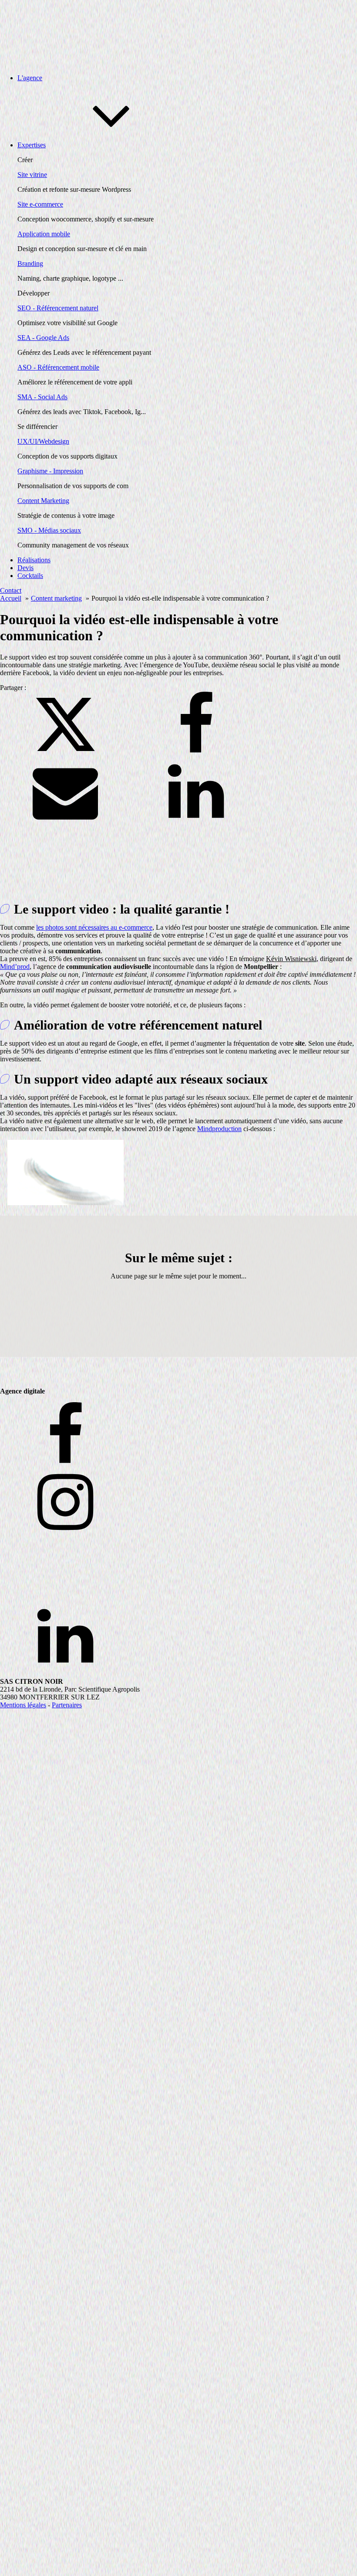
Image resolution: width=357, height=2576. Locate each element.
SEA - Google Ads (43, 338)
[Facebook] (196, 755)
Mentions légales (23, 1705)
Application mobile (44, 234)
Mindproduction (219, 1129)
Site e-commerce (40, 204)
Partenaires (67, 1705)
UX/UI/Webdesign (43, 441)
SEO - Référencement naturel (58, 308)
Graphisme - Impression (50, 471)
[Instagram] (178, 1503)
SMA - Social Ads (42, 397)
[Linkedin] (196, 822)
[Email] (65, 822)
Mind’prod (15, 967)
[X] (65, 755)
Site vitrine (32, 175)
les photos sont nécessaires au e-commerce (94, 927)
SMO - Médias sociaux (49, 530)
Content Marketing (43, 501)
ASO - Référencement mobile (58, 367)
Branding (30, 263)
